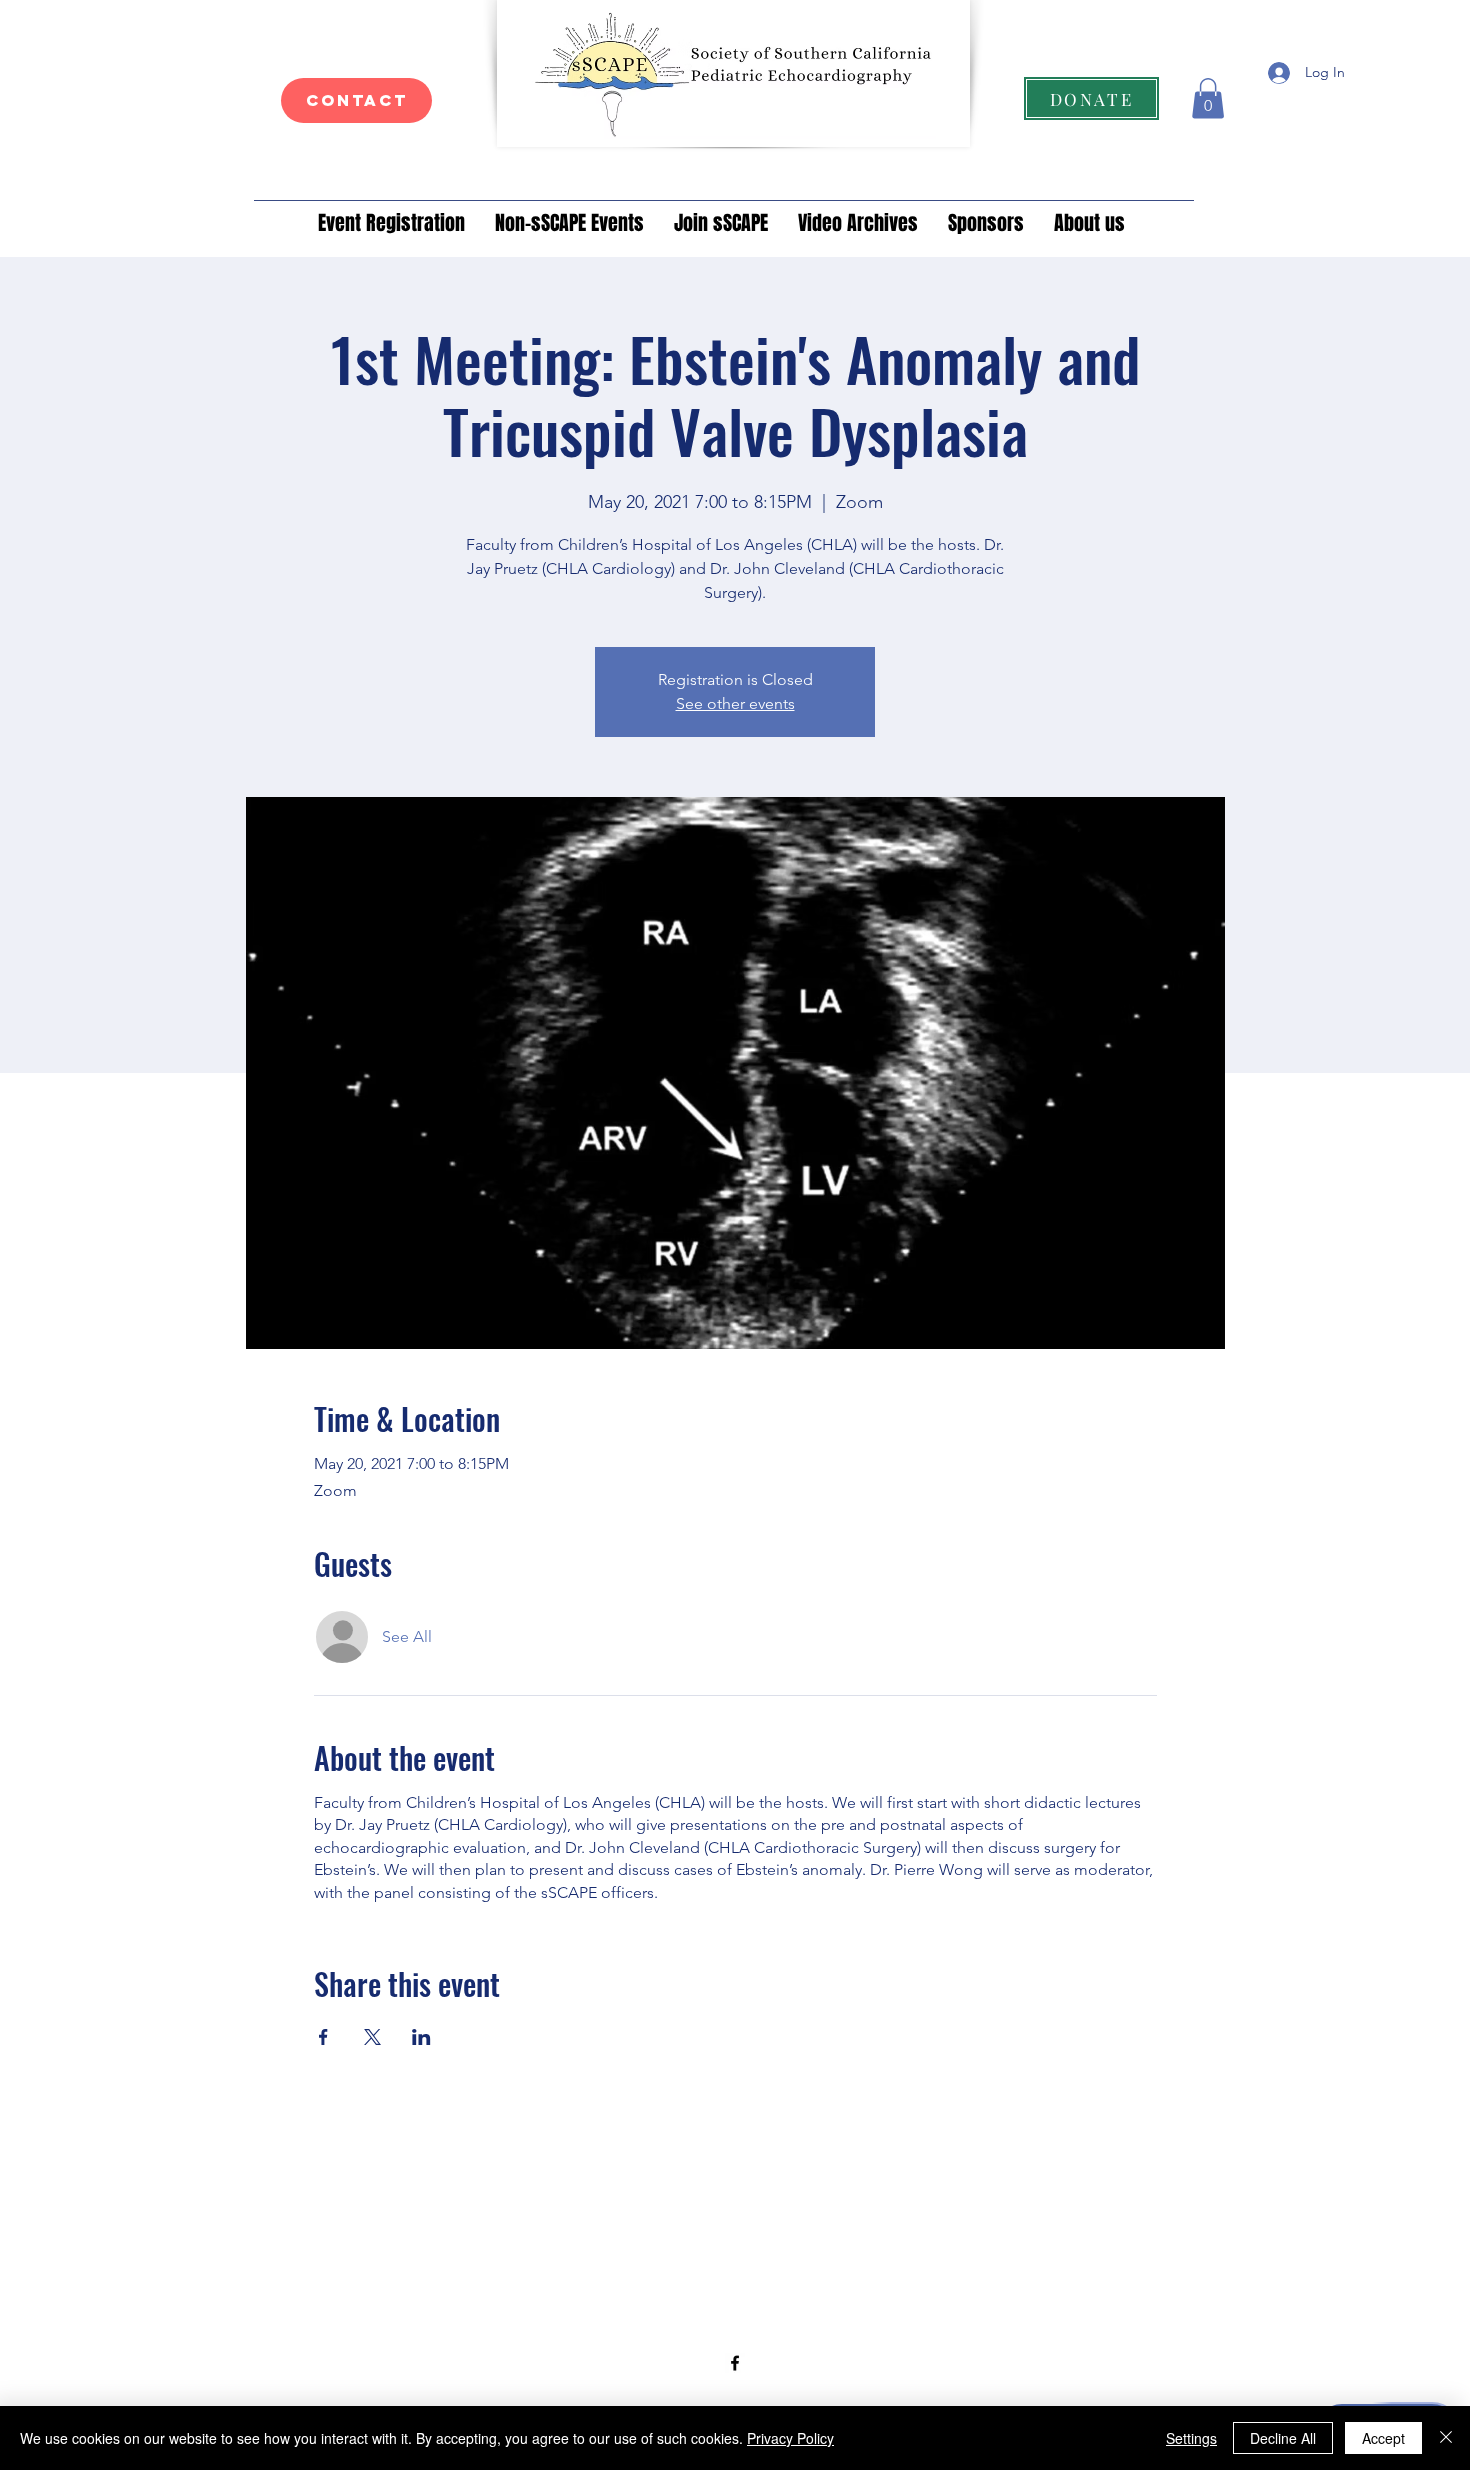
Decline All (1283, 2438)
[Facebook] (735, 2363)
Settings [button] (1191, 2438)
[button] (1208, 98)
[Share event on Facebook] (323, 2037)
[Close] (1446, 2438)
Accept (1383, 2438)
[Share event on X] (372, 2037)
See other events (735, 703)
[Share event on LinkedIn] (421, 2037)
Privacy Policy (790, 2438)
